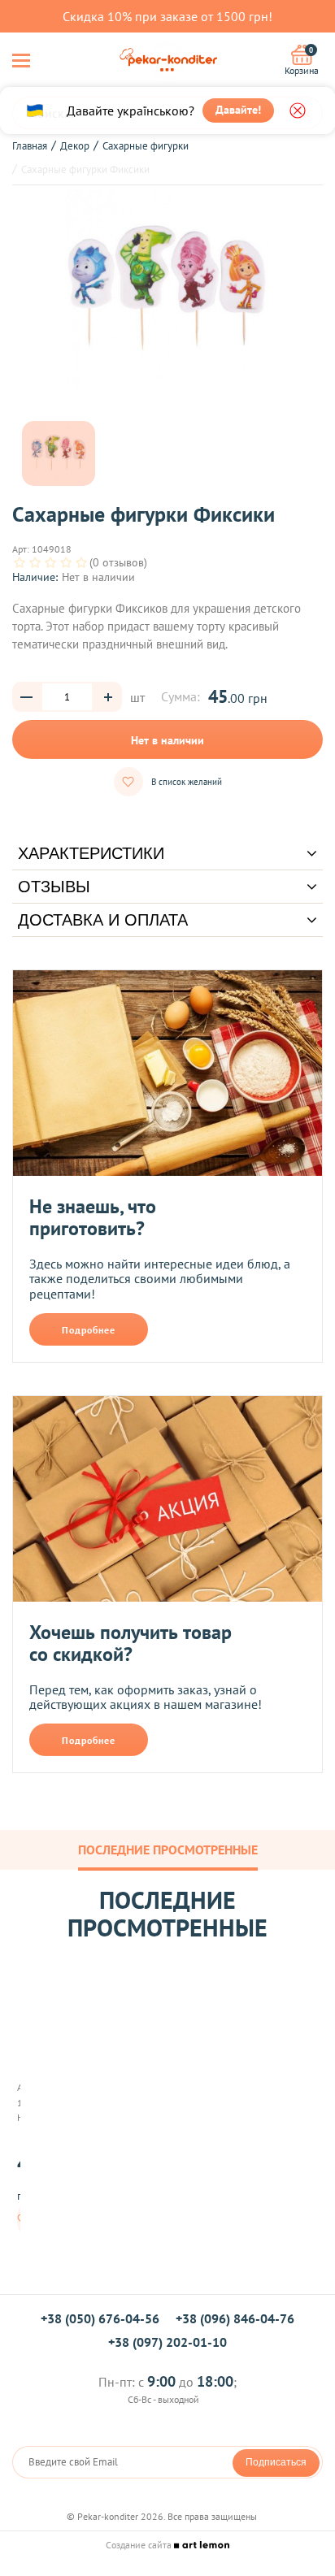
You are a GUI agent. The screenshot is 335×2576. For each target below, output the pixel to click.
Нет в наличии (167, 740)
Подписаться (276, 2462)
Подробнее (89, 1330)
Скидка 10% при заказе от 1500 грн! (167, 16)
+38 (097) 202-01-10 (167, 2342)
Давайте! (238, 110)
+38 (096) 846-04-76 (235, 2318)
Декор (75, 146)
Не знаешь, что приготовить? (93, 1218)
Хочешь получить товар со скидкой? (131, 1644)
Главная (30, 146)
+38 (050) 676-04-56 (100, 2318)
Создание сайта (140, 2545)
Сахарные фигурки (146, 146)
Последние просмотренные (168, 1850)
